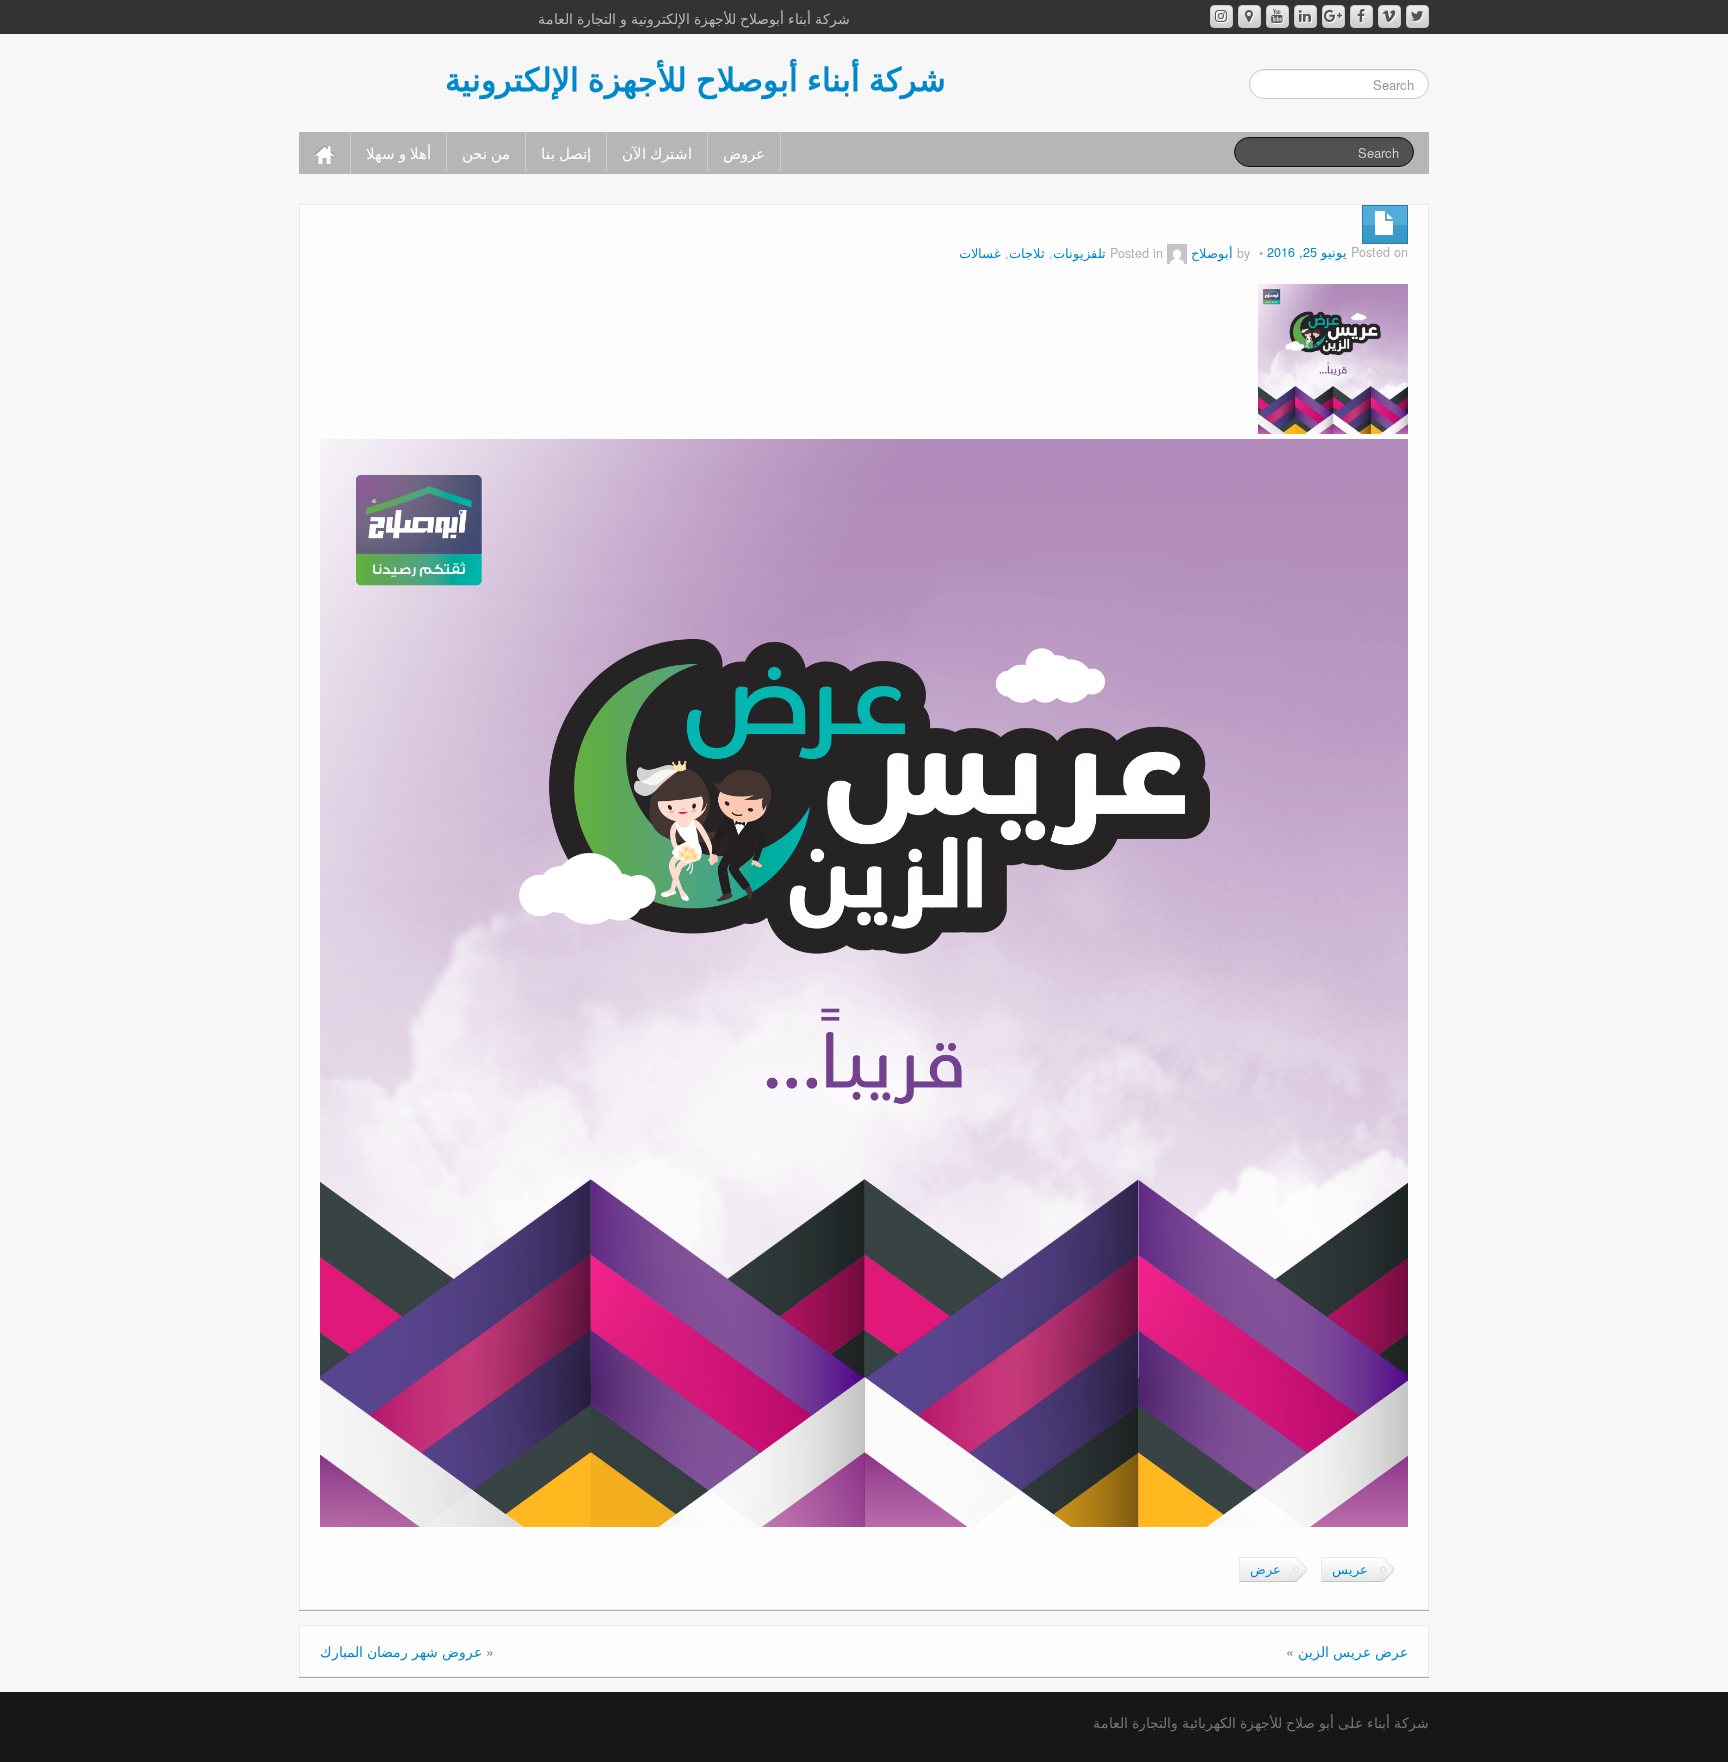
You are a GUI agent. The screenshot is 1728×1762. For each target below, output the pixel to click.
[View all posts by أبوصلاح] (1177, 253)
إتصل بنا (566, 152)
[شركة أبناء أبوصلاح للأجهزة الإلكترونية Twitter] (1417, 16)
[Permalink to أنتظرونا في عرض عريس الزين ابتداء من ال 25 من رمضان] (1333, 357)
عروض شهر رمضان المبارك (401, 1651)
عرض (1265, 1569)
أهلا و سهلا (398, 152)
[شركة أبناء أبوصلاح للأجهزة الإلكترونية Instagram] (1221, 16)
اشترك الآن (657, 152)
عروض (744, 152)
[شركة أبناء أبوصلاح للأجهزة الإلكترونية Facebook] (1361, 16)
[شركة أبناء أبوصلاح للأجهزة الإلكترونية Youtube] (1277, 16)
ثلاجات (1027, 253)
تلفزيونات (1079, 253)
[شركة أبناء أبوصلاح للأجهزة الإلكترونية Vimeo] (1389, 16)
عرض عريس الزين (1353, 1651)
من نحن (486, 152)
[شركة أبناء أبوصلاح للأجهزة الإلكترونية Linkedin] (1305, 16)
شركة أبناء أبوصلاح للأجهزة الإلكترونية (695, 78)
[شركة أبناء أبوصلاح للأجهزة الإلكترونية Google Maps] (1249, 16)
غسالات (980, 253)
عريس (1350, 1569)
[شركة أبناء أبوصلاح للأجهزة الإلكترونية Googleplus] (1333, 16)
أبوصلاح (1212, 253)
